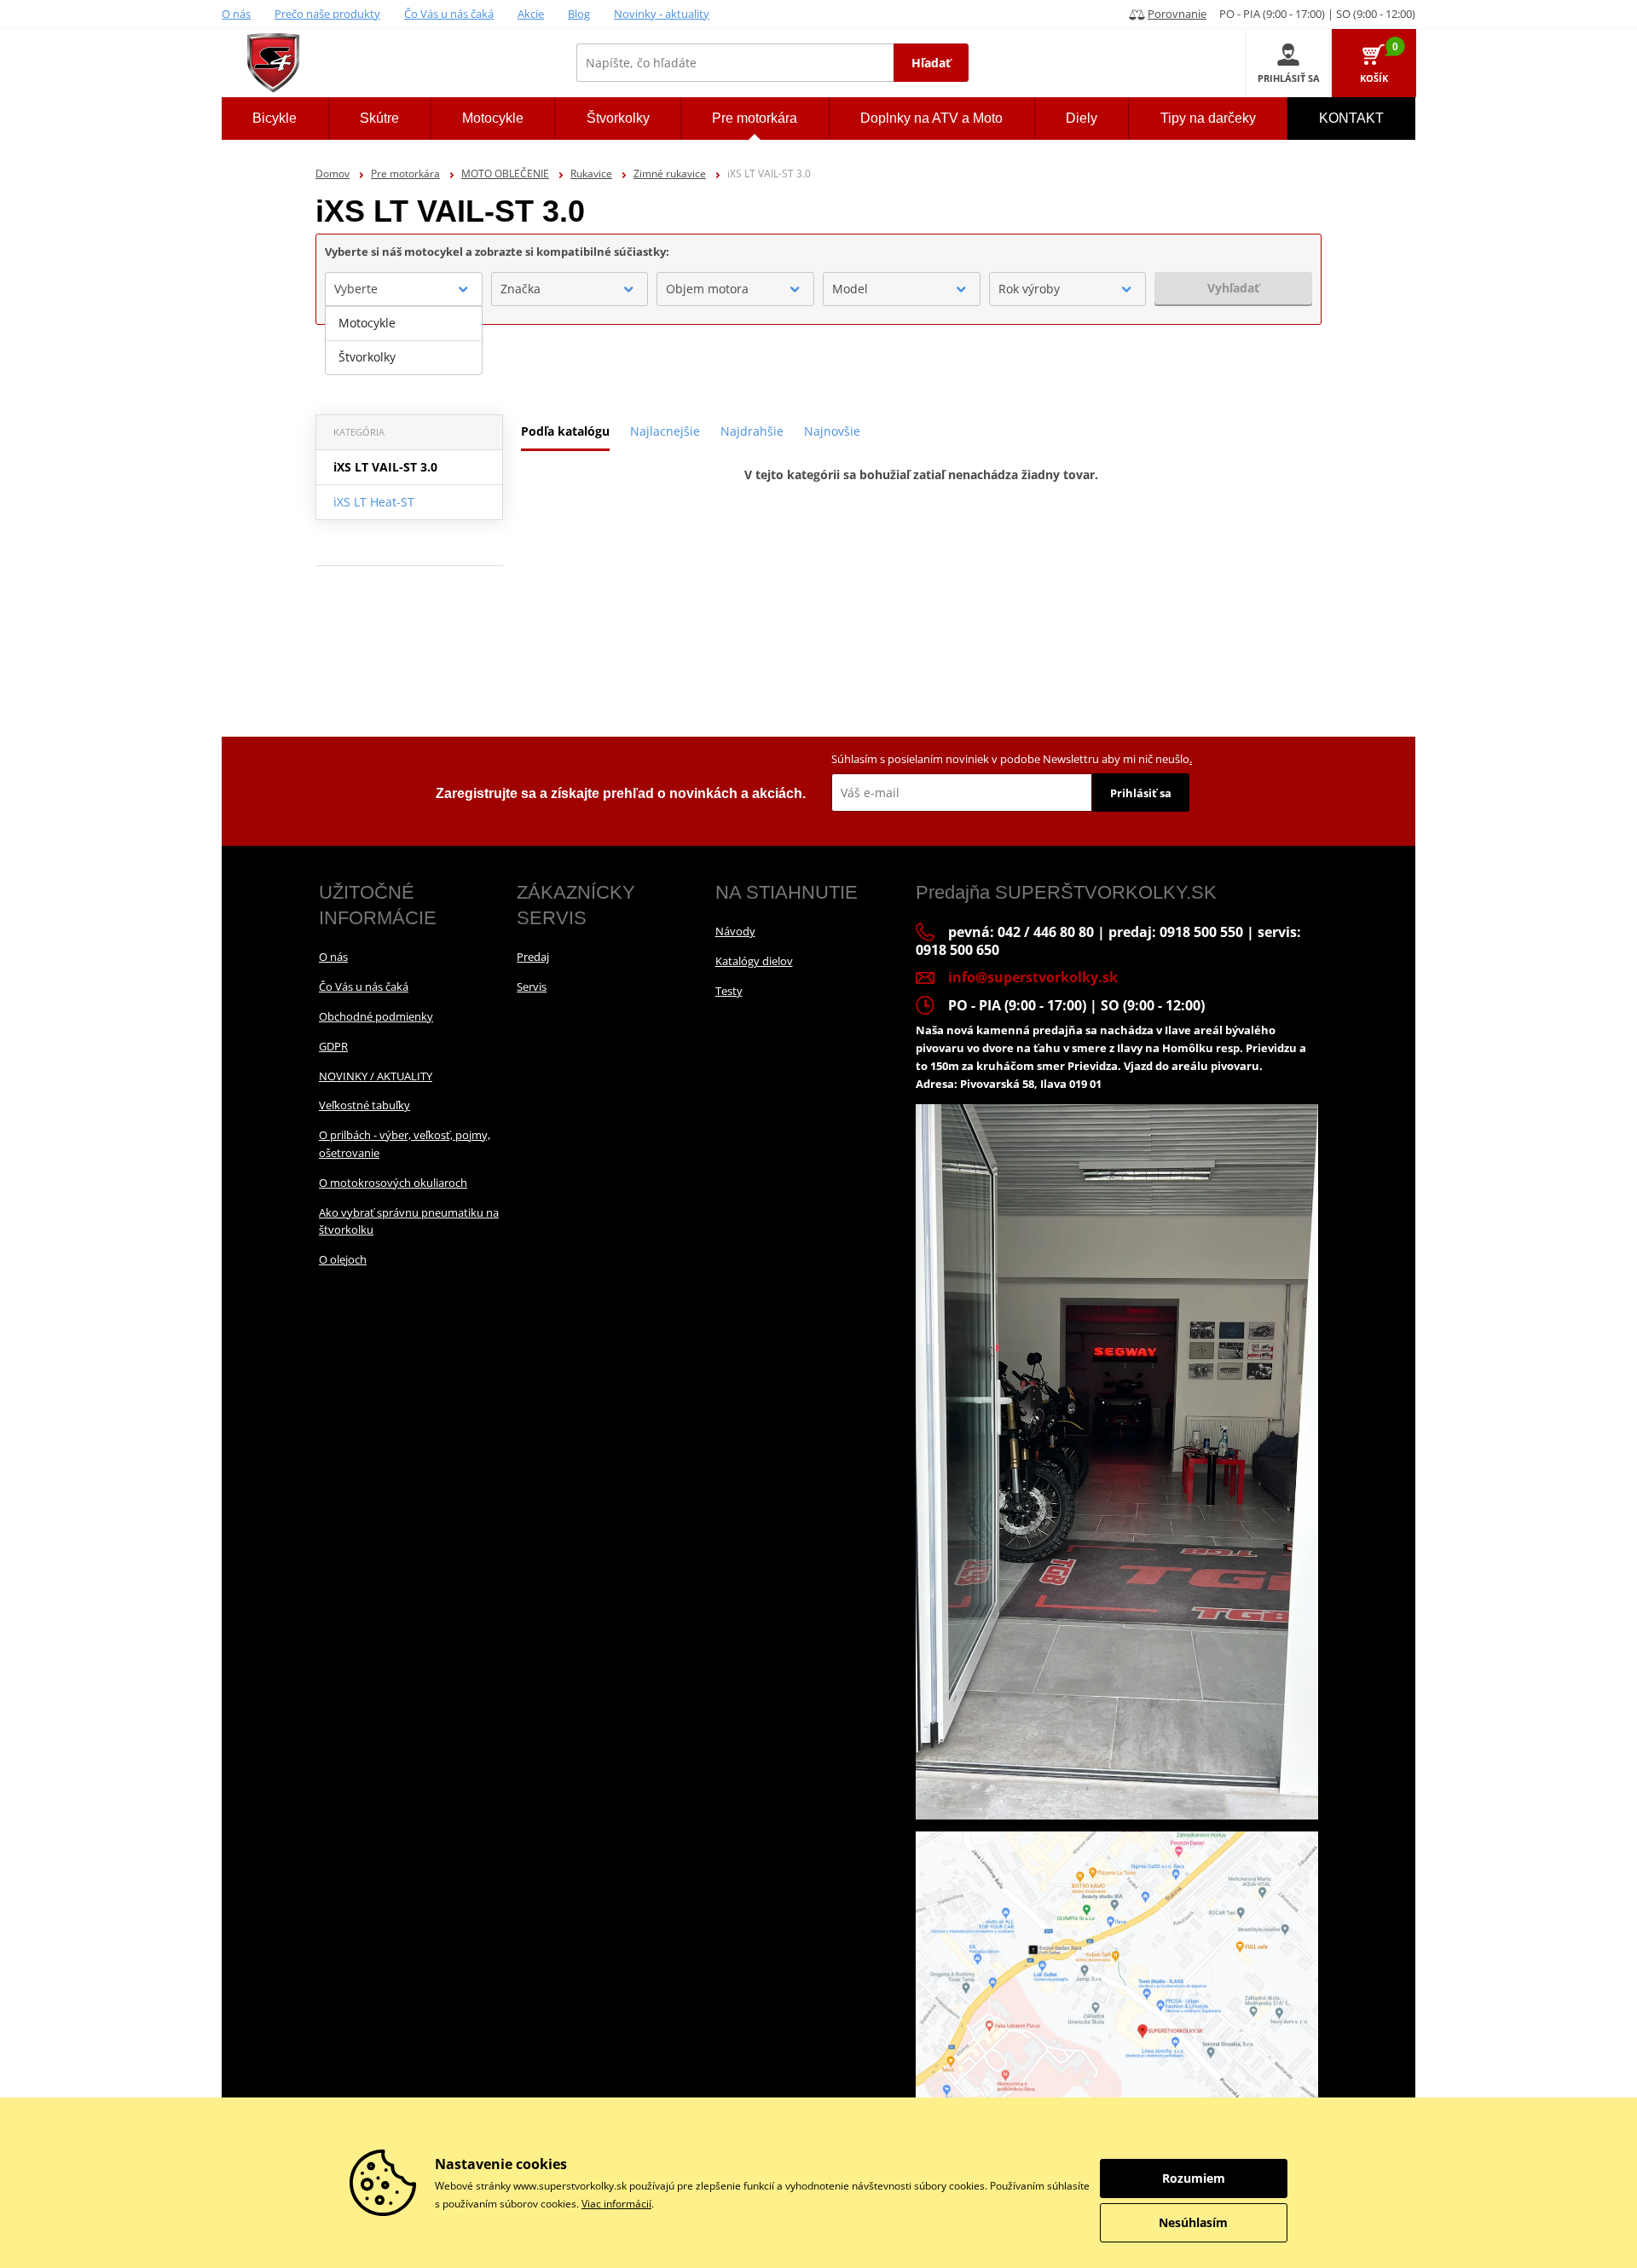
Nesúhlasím (1193, 2222)
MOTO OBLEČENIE (505, 174)
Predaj (533, 957)
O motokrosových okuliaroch (393, 1183)
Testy (729, 991)
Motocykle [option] (367, 323)
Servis (532, 986)
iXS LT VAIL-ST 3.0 (385, 467)
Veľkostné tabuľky (364, 1105)
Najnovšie (832, 431)
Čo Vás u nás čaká (449, 14)
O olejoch (343, 1259)
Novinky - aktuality (662, 14)
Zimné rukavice (670, 174)
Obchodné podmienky (376, 1016)
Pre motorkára (405, 174)
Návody (735, 931)
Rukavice (591, 174)
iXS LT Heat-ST (374, 502)
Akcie (531, 14)
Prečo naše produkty (327, 14)
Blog (579, 14)
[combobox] (404, 289)
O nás (236, 14)
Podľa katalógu (565, 431)
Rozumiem (1194, 2178)
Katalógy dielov (754, 961)
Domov (333, 174)
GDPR (333, 1046)
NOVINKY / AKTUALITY (376, 1076)
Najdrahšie (752, 431)
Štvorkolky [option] (367, 357)
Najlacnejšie (665, 431)
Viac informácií (616, 2204)
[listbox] (404, 340)
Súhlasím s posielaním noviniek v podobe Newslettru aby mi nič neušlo (1012, 759)
